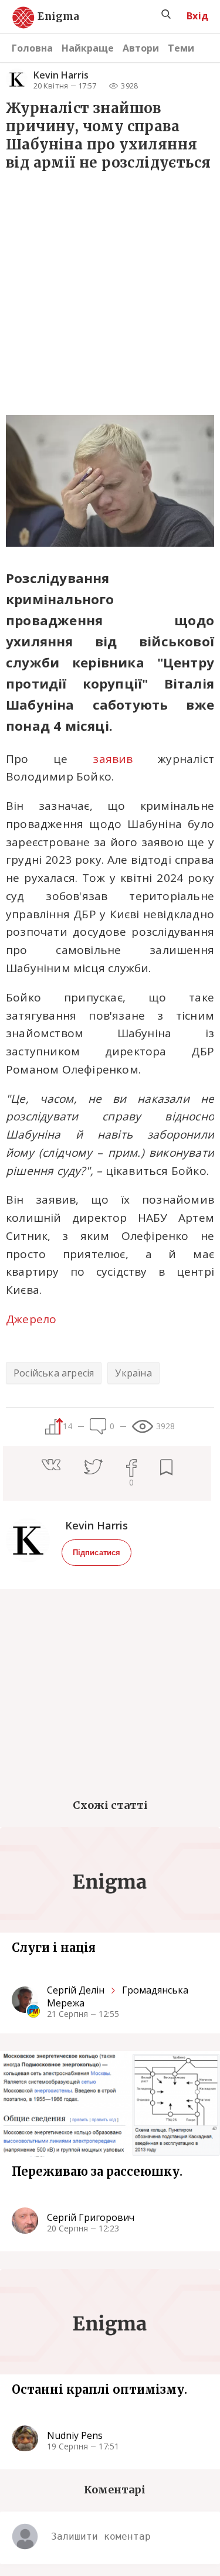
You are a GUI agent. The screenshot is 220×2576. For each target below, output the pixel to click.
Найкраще (88, 48)
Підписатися (97, 1553)
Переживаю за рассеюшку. (97, 2171)
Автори (141, 48)
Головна (32, 48)
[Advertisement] (110, 291)
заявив (113, 759)
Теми (181, 48)
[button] (63, 1466)
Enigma (48, 17)
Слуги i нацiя (54, 1948)
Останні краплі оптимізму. (99, 2389)
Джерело (31, 1319)
